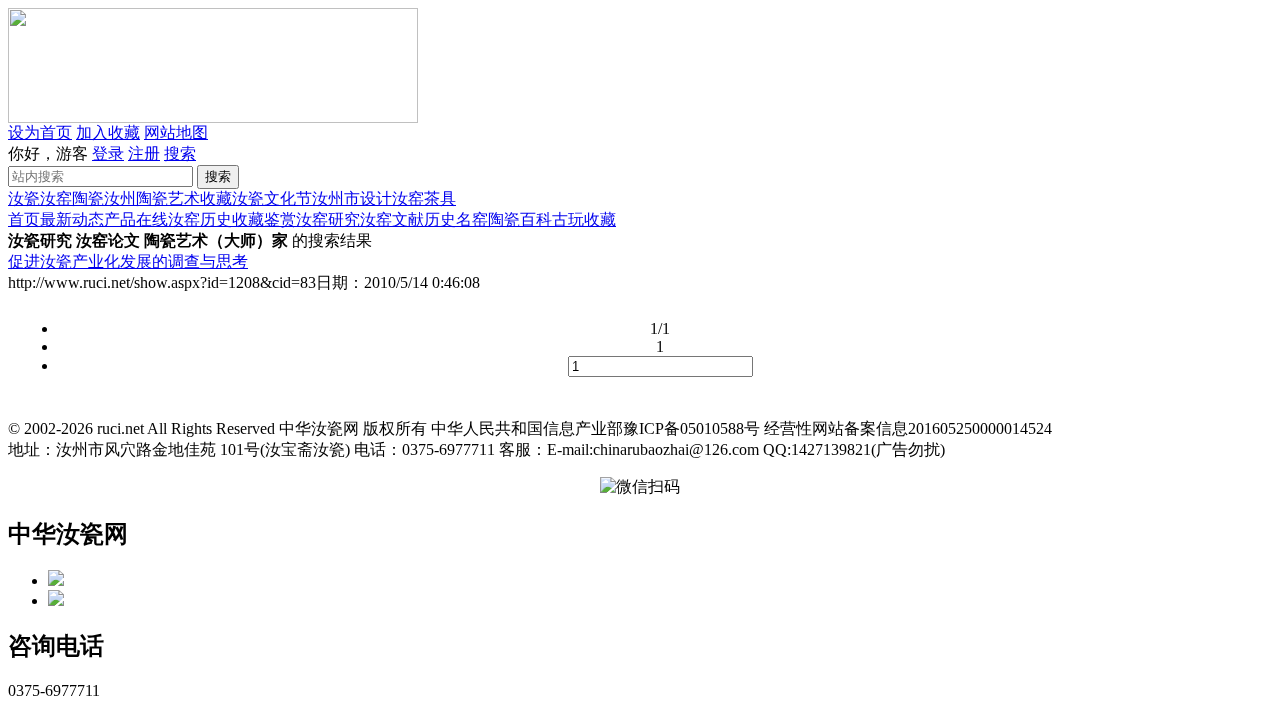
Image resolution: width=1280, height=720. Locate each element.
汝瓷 (24, 198)
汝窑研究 (328, 219)
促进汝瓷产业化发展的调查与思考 (128, 261)
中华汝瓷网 (68, 534)
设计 (376, 198)
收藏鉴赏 (264, 219)
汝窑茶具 (424, 198)
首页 (24, 219)
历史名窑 (456, 219)
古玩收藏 (584, 219)
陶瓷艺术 (168, 198)
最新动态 (72, 219)
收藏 (216, 198)
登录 (108, 153)
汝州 (120, 198)
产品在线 (136, 219)
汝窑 (56, 198)
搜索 (180, 153)
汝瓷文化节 (272, 198)
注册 (144, 153)
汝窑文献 (392, 219)
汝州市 (336, 198)
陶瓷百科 (520, 219)
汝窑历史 (200, 219)
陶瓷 (88, 198)
